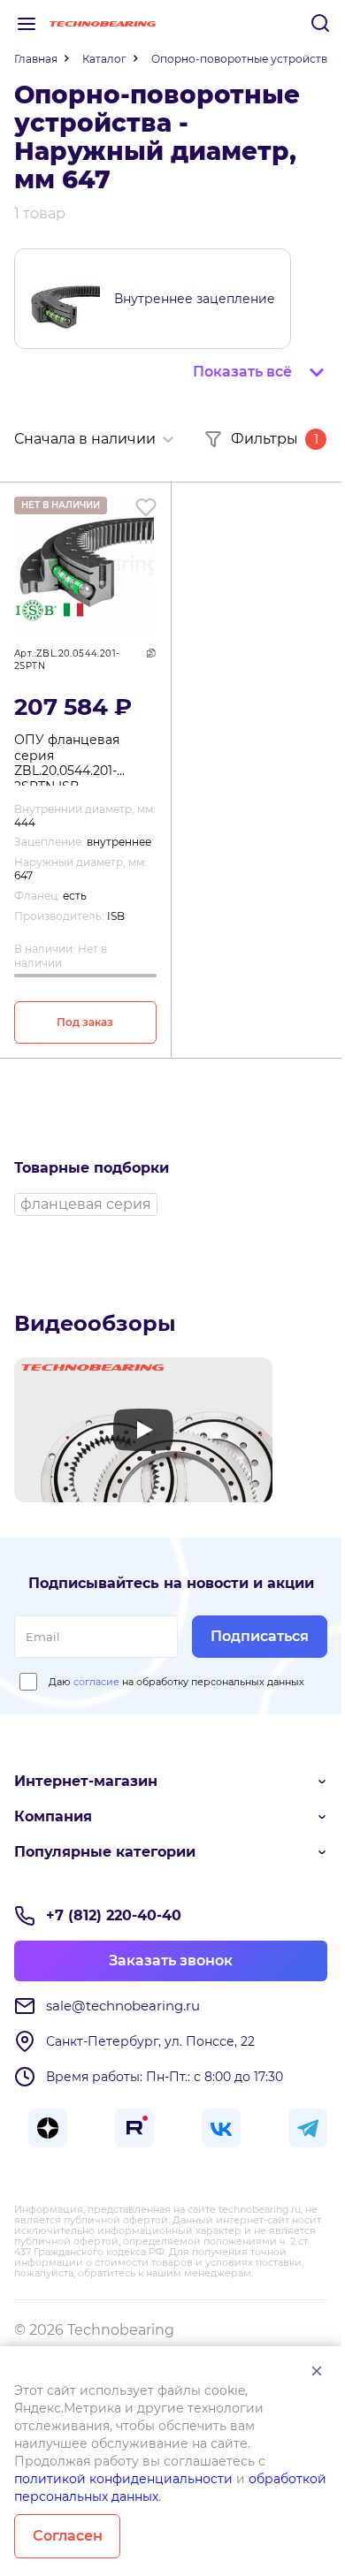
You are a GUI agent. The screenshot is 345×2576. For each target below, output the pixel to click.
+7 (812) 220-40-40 (114, 1915)
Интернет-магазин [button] (86, 1781)
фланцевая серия (86, 1204)
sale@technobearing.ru (123, 2006)
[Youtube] (143, 1430)
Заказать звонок (171, 1960)
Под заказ (85, 1022)
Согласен (68, 2536)
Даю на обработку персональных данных (176, 1682)
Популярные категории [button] (105, 1852)
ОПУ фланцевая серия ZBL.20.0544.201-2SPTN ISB (67, 759)
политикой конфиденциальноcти (123, 2479)
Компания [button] (53, 1816)
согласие (96, 1682)
